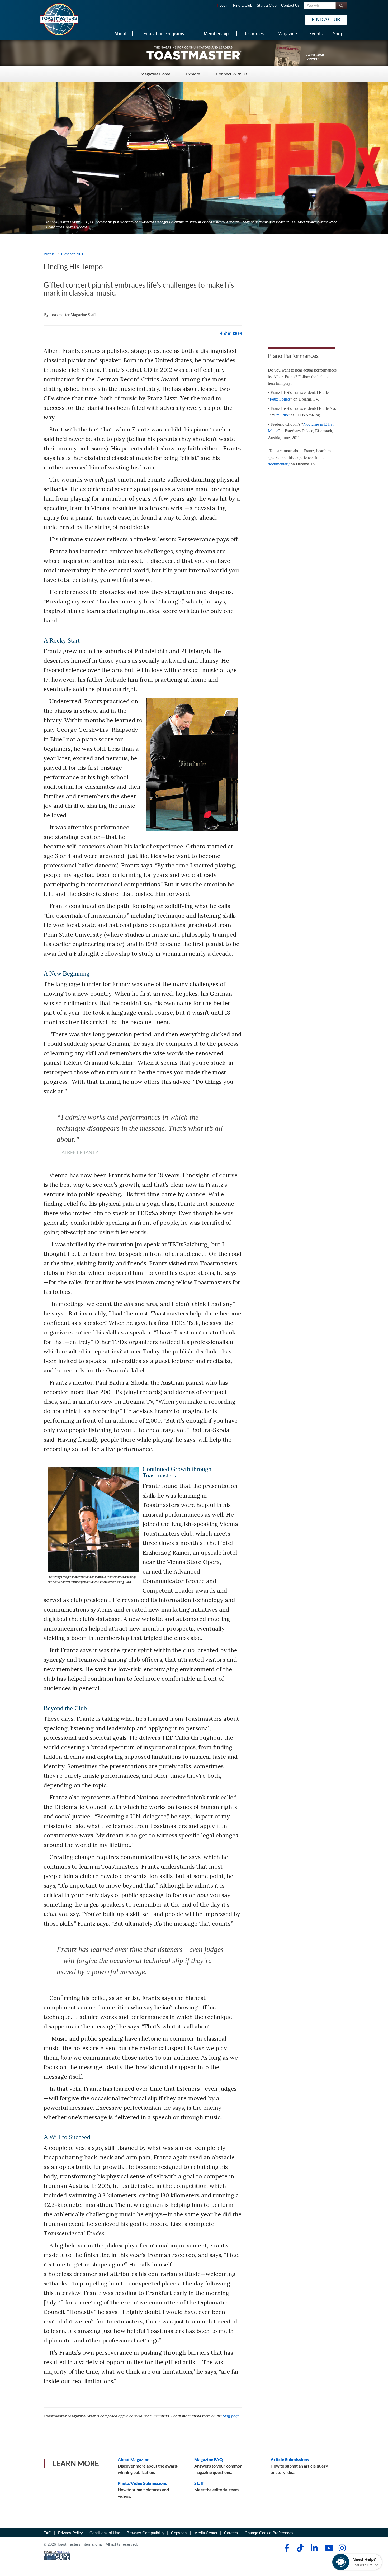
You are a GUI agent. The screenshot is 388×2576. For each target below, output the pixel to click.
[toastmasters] (194, 53)
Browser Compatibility (146, 2533)
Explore (193, 74)
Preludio (281, 415)
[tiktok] (225, 334)
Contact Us (290, 5)
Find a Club (243, 5)
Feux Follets (280, 399)
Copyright (179, 2533)
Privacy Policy (70, 2533)
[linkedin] (230, 334)
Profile (49, 254)
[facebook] (221, 334)
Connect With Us (232, 74)
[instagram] (240, 334)
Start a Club (267, 5)
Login (224, 5)
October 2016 (73, 254)
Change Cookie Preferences (269, 2533)
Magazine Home (155, 74)
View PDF (313, 59)
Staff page (231, 2416)
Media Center (206, 2533)
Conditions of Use (105, 2533)
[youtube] (235, 334)
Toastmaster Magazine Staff (73, 315)
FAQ (48, 2533)
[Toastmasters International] (59, 19)
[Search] (341, 6)
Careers (231, 2533)
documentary (279, 464)
